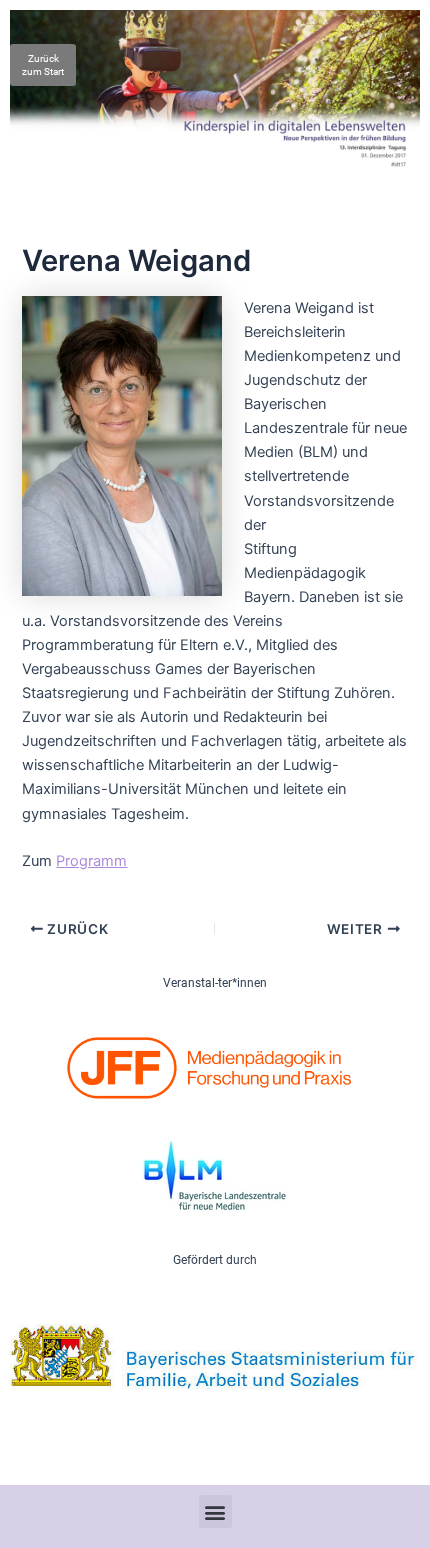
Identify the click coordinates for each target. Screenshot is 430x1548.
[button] (215, 1511)
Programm (91, 861)
